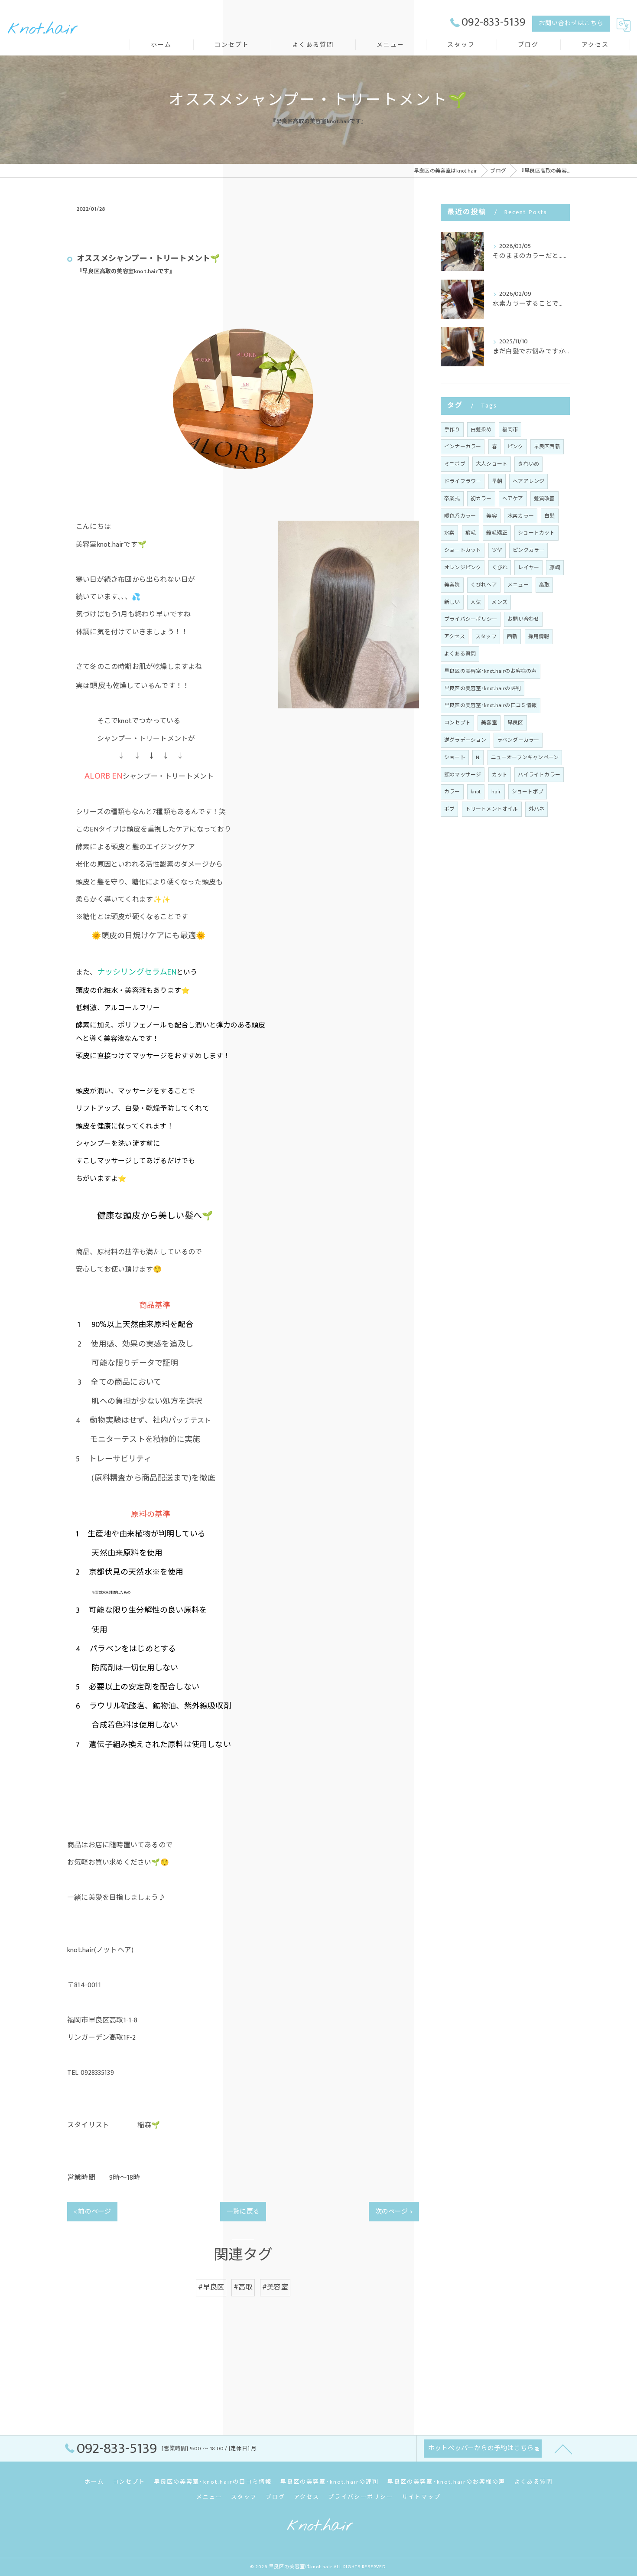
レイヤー (528, 567)
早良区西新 (547, 447)
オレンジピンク (463, 567)
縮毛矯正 (497, 533)
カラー (452, 792)
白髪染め (481, 430)
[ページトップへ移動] (563, 2449)
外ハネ (537, 809)
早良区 (515, 723)
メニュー (518, 585)
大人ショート (492, 464)
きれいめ (528, 464)
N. (478, 757)
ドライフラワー (463, 481)
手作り (452, 430)
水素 (449, 533)
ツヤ (497, 550)
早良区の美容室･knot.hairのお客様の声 (491, 671)
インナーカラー (463, 447)
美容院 (452, 585)
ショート (455, 757)
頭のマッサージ (463, 775)
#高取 (243, 2287)
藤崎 (555, 567)
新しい (452, 602)
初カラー (481, 499)
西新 (512, 636)
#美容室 (275, 2287)
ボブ (449, 809)
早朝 (497, 481)
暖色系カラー (460, 516)
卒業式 (452, 499)
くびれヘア (484, 585)
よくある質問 (460, 654)
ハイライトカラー (539, 775)
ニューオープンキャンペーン (525, 757)
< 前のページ (92, 2212)
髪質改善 (544, 499)
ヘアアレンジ (528, 481)
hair (496, 792)
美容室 (489, 723)
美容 (491, 516)
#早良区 (211, 2287)
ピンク (515, 447)
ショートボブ (528, 792)
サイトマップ (421, 2497)
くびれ (500, 567)
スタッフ (486, 636)
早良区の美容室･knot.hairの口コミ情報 (491, 705)
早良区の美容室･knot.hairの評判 (483, 688)
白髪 (549, 516)
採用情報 (539, 636)
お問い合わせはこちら (571, 23)
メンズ (499, 602)
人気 (476, 602)
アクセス (455, 636)
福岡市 (510, 430)
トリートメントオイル (492, 809)
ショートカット (536, 533)
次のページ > (394, 2212)
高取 (544, 585)
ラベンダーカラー (518, 740)
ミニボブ (455, 464)
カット (500, 775)
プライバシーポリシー (471, 619)
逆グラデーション (465, 740)
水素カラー (521, 516)
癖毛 (471, 533)
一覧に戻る (243, 2212)
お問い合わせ (523, 619)
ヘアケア (513, 499)
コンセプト (457, 723)
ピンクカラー (528, 550)
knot (476, 792)
